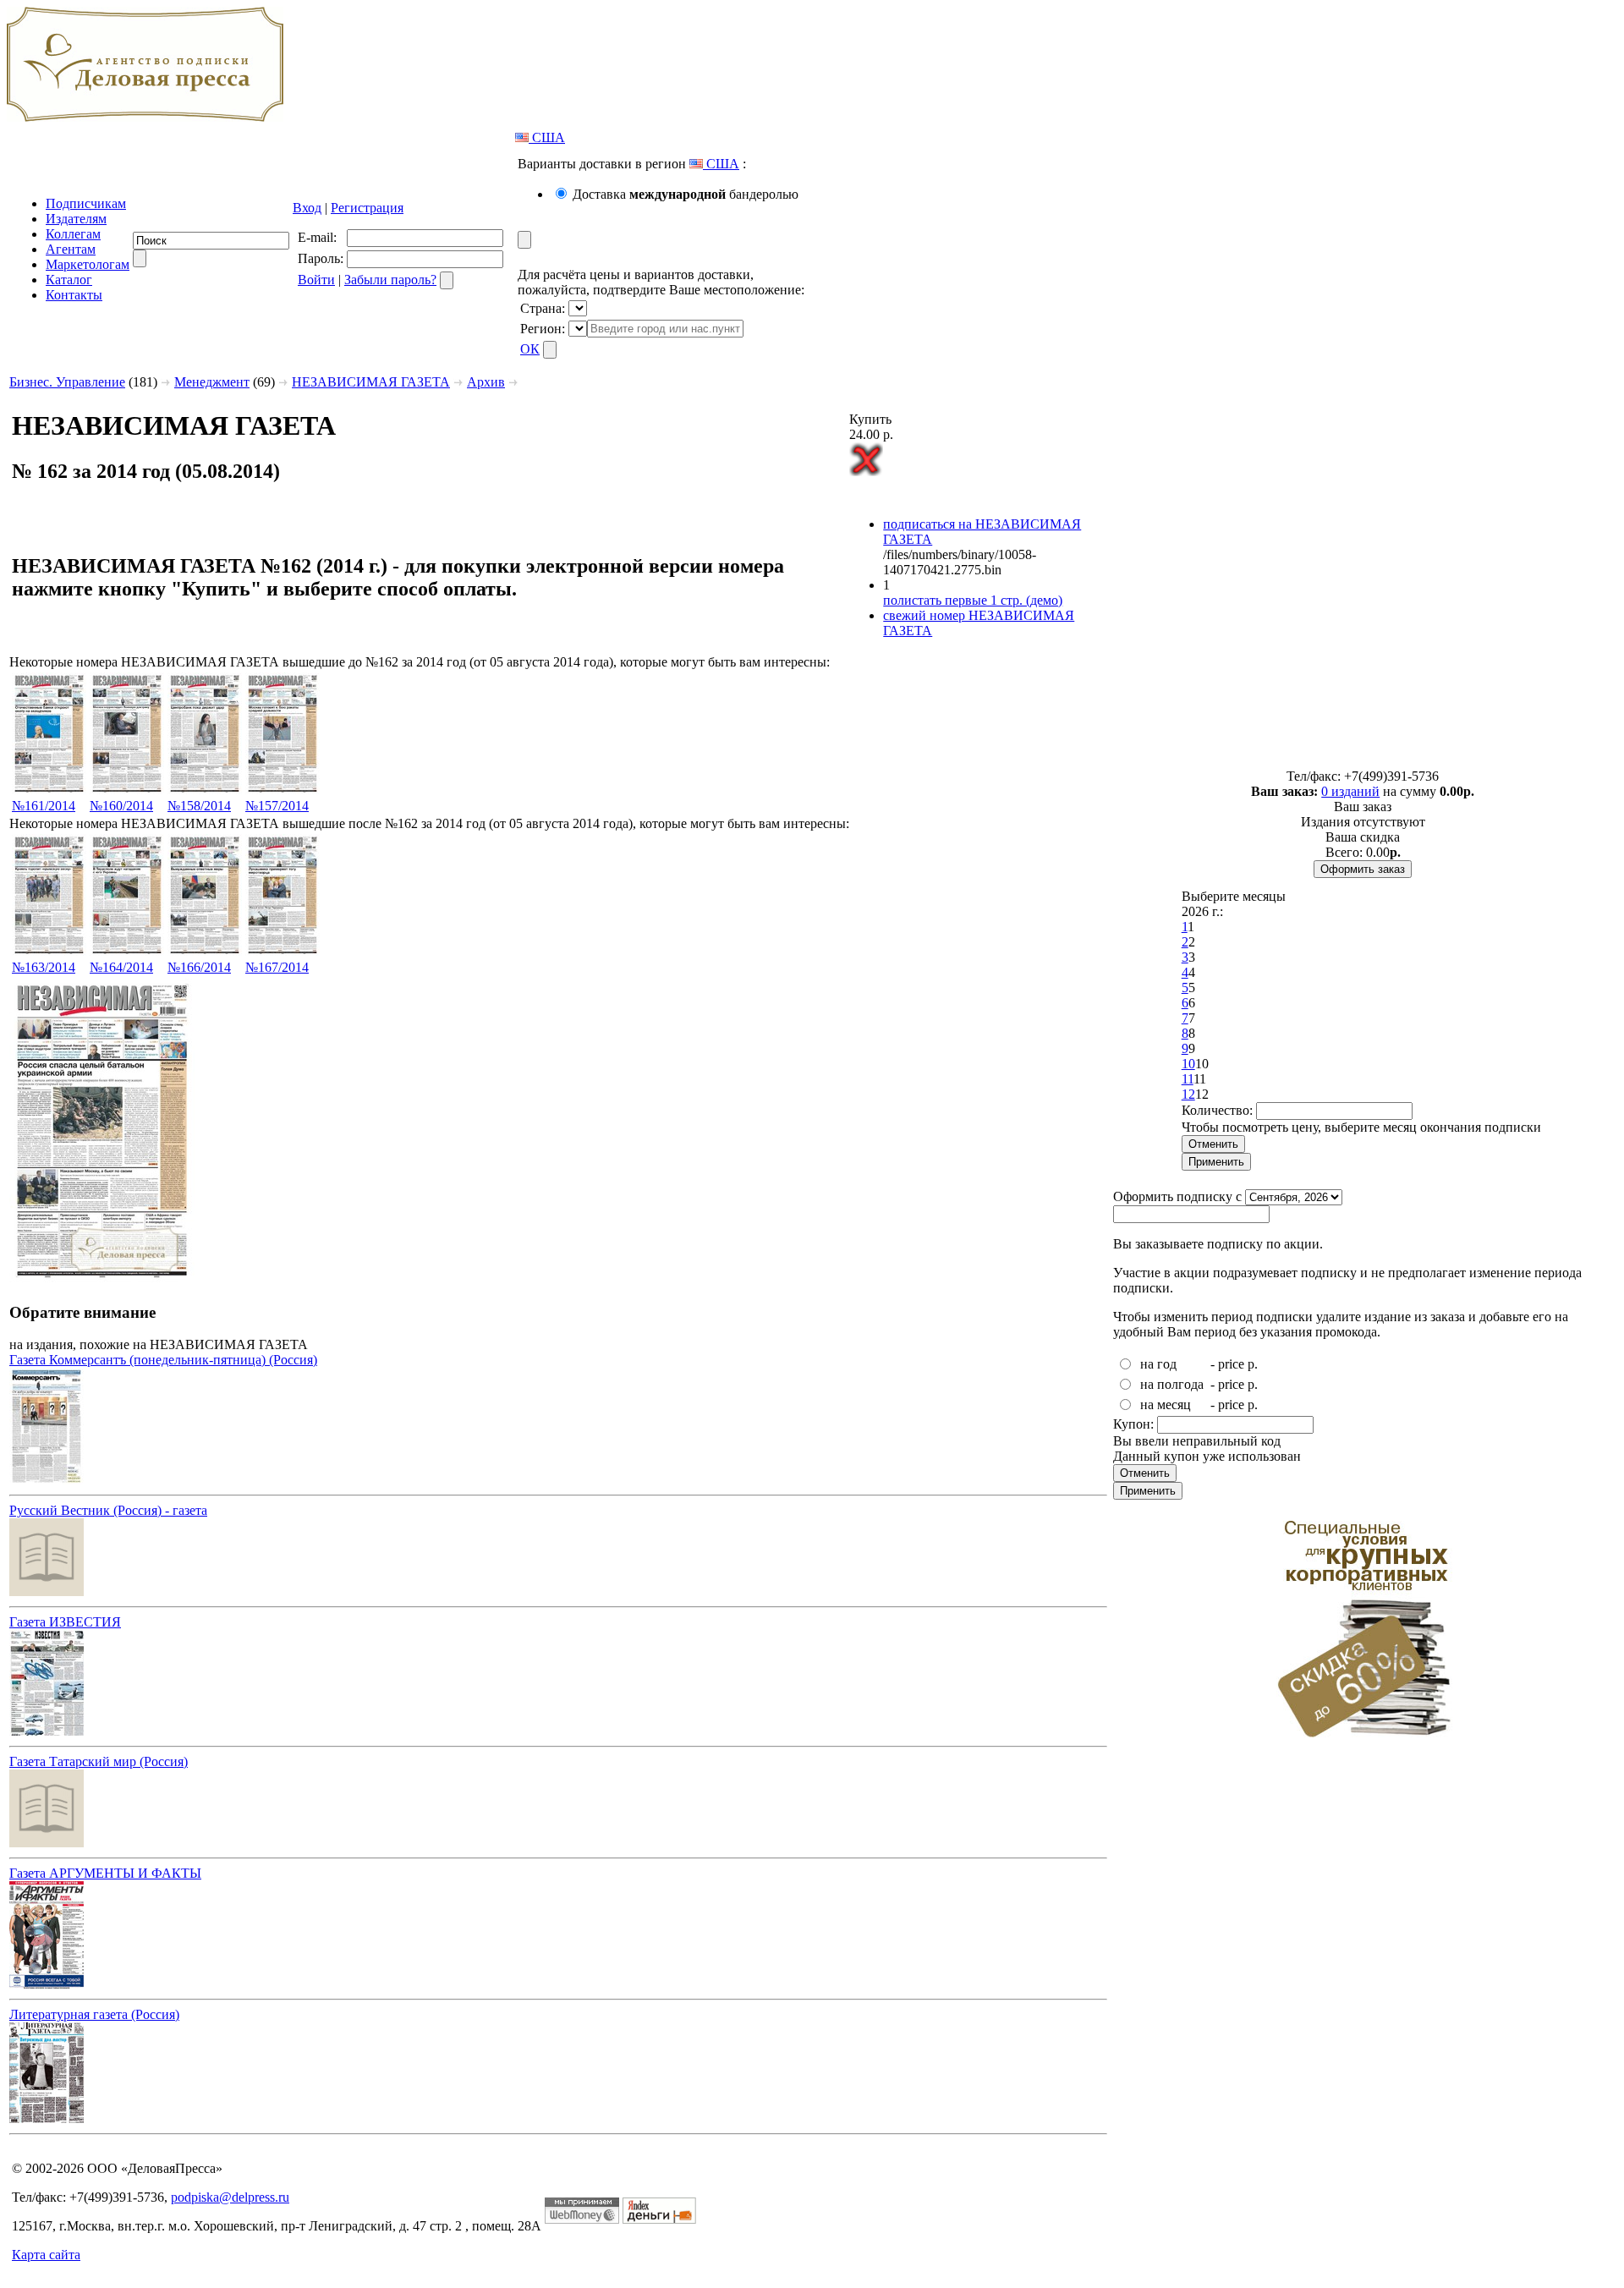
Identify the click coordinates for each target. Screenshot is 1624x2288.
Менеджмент (212, 382)
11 (1188, 1079)
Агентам (71, 249)
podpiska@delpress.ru (230, 2197)
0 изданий (1350, 791)
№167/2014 (277, 967)
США (547, 137)
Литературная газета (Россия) (94, 2014)
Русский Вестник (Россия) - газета (108, 1510)
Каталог (69, 280)
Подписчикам (86, 203)
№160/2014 (121, 806)
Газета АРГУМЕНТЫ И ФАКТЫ (105, 1873)
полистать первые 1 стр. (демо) (973, 600)
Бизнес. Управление (67, 382)
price (1231, 1364)
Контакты (74, 295)
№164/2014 (121, 967)
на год (1158, 1364)
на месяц (1166, 1405)
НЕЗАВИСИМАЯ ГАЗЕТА (371, 382)
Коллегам (73, 234)
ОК (530, 349)
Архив (486, 382)
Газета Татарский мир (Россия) (99, 1761)
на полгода (1172, 1384)
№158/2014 (199, 806)
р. (1253, 1364)
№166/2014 (199, 967)
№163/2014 (44, 967)
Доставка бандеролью (686, 194)
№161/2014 (44, 806)
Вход (307, 208)
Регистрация (367, 208)
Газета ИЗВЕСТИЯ (65, 1622)
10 (1188, 1064)
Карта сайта (46, 2255)
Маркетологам (88, 264)
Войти (316, 280)
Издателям (76, 219)
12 (1188, 1094)
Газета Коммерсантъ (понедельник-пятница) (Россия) (163, 1360)
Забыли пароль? (390, 280)
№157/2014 (277, 806)
